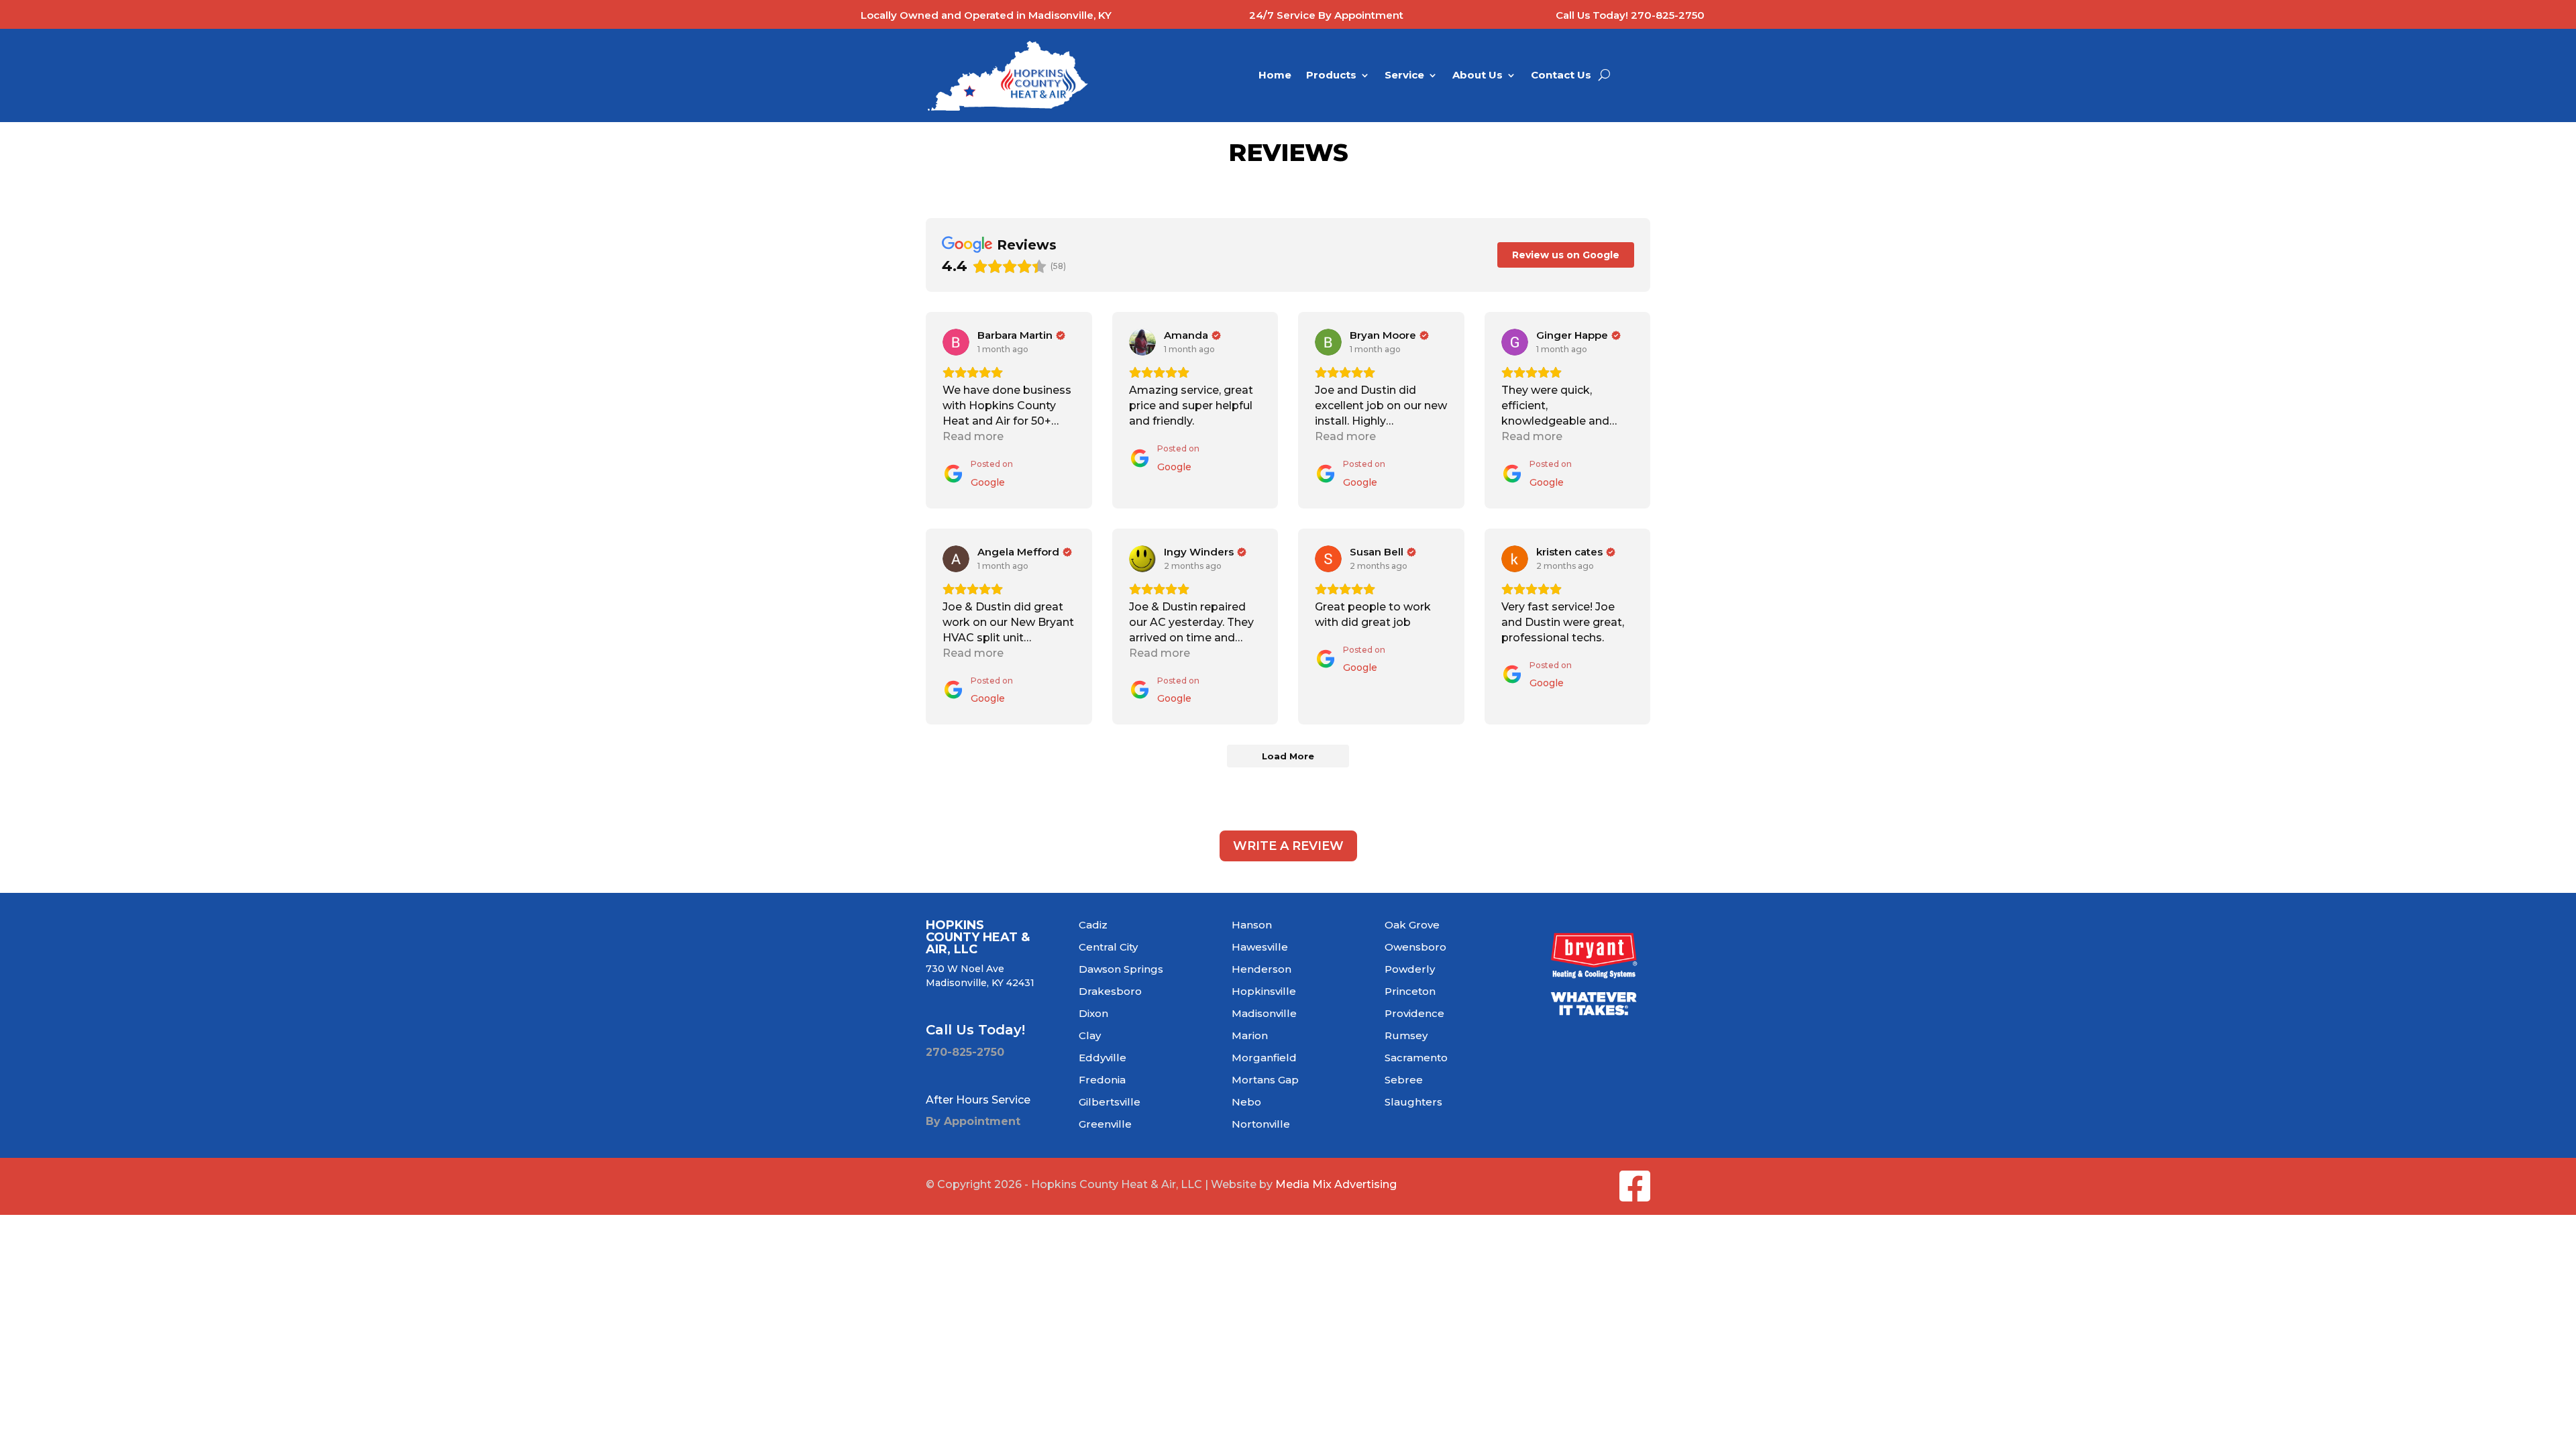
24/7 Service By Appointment (1326, 15)
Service (1404, 76)
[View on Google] (956, 342)
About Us (1478, 76)
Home (1275, 76)
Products (1331, 76)
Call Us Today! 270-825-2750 (1630, 15)
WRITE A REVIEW (1288, 846)
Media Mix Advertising (1336, 1184)
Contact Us (1561, 76)
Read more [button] (973, 436)
